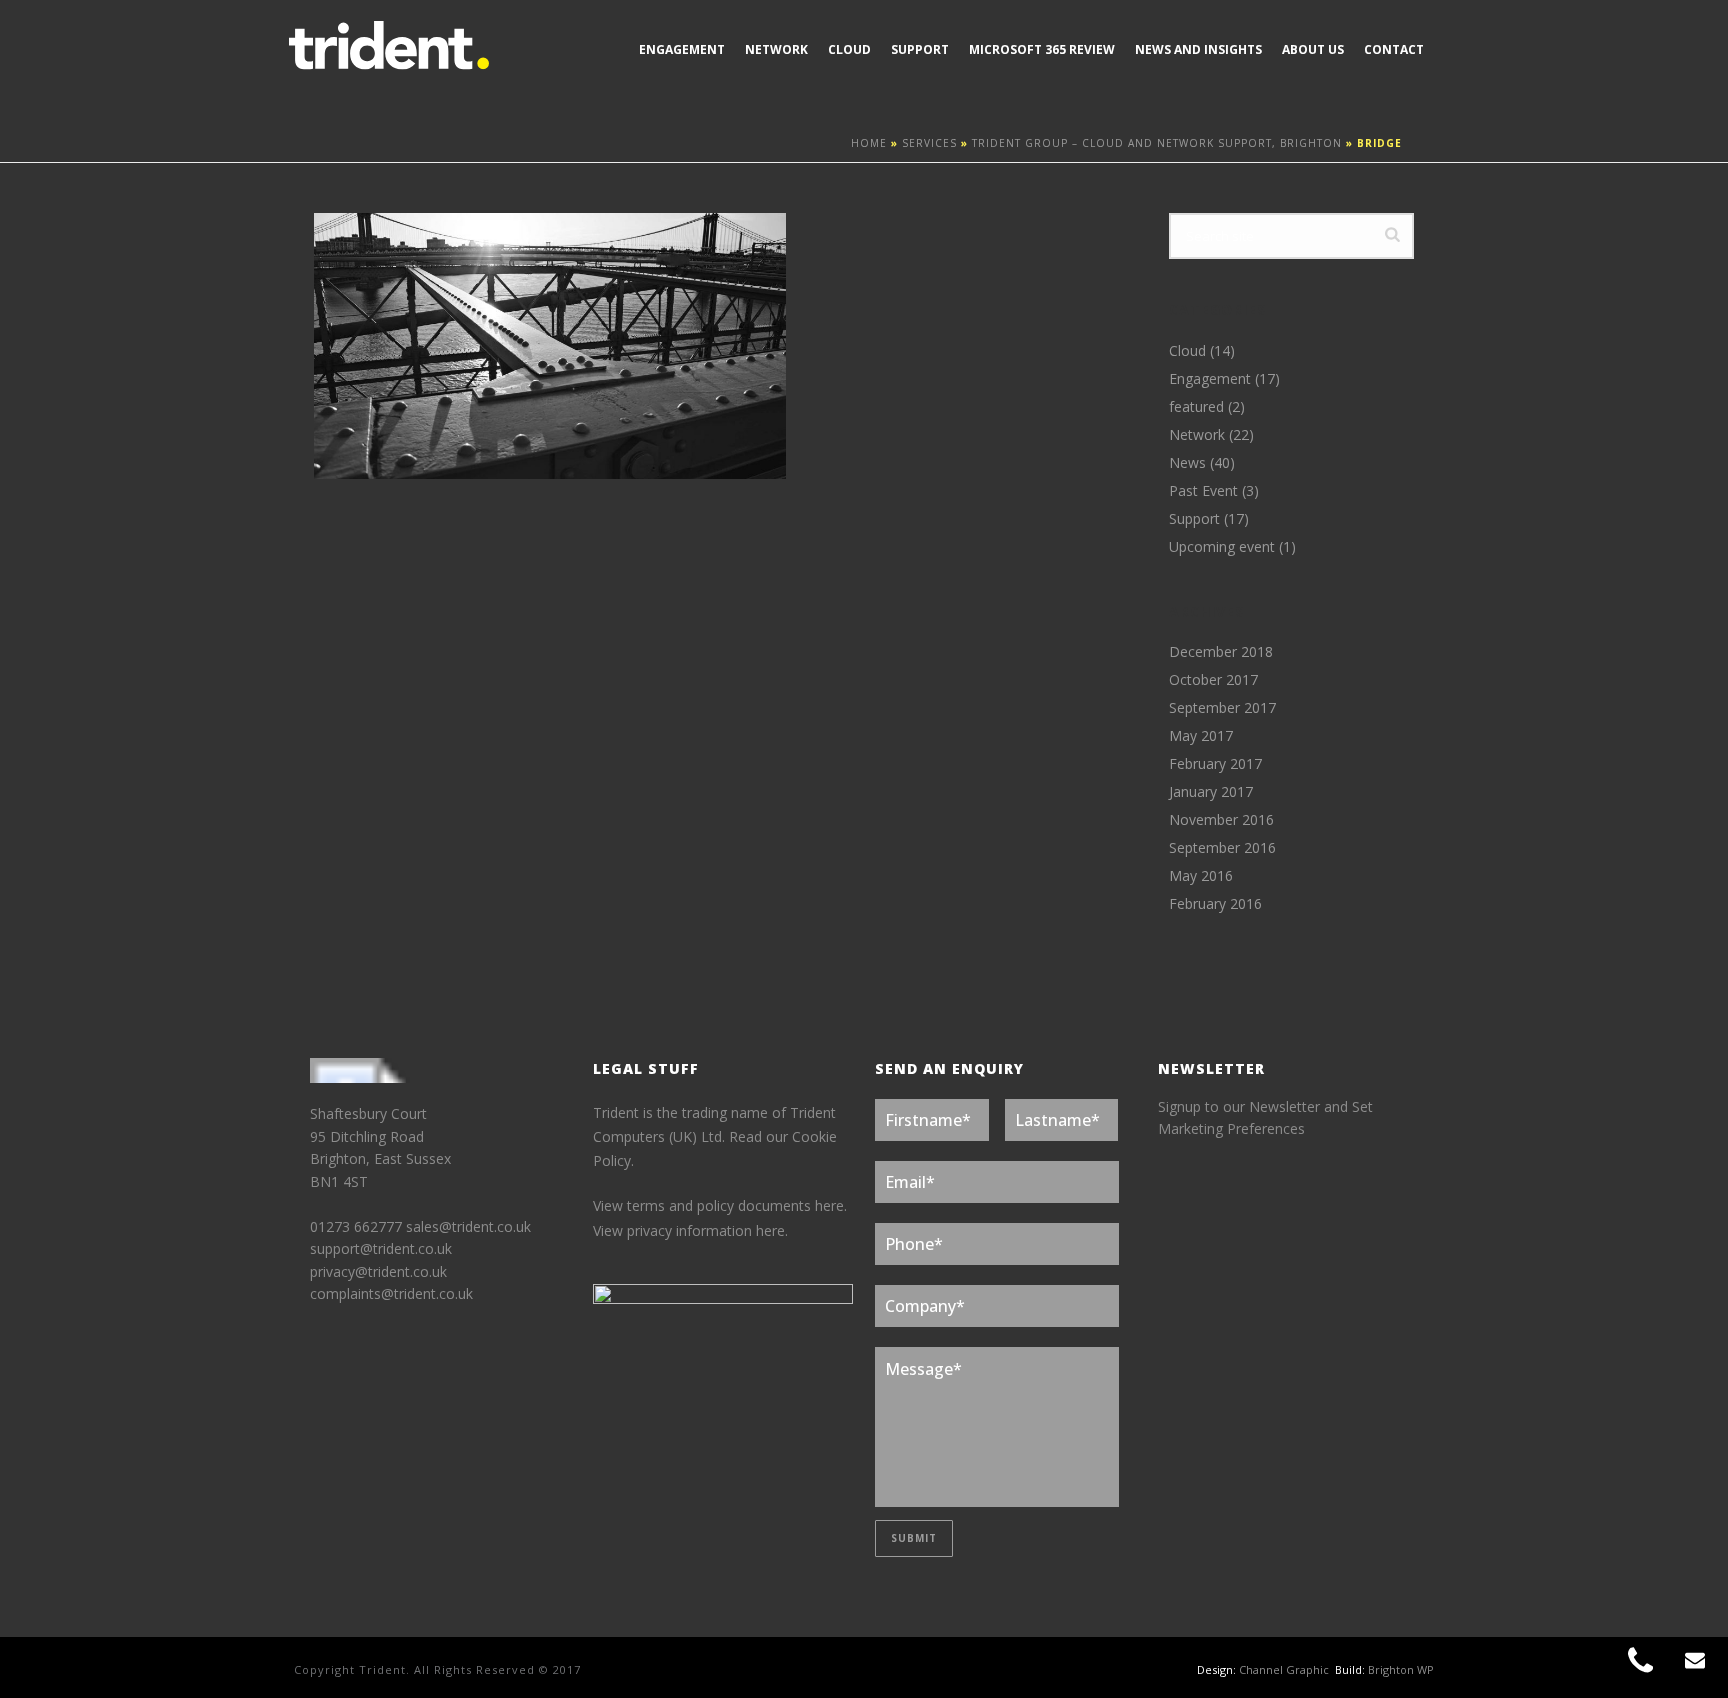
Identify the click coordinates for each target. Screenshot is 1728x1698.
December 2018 (1221, 652)
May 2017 (1201, 736)
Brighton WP (1401, 1669)
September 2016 (1222, 848)
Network (776, 49)
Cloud (849, 49)
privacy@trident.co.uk (378, 1271)
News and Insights (1198, 49)
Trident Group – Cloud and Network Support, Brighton (1157, 143)
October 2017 (1213, 680)
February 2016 (1215, 904)
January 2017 (1211, 792)
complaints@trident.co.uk (391, 1293)
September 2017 (1222, 708)
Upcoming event (1222, 547)
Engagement (682, 49)
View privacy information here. (690, 1230)
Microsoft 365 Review (1042, 49)
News (1187, 463)
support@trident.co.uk (381, 1248)
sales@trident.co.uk (468, 1226)
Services (929, 143)
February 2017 (1215, 764)
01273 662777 (358, 1226)
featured (1196, 407)
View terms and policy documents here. (720, 1205)
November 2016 (1221, 820)
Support (920, 49)
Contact (1394, 49)
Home (869, 143)
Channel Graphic (1284, 1669)
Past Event (1203, 491)
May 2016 (1201, 876)
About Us (1313, 49)
